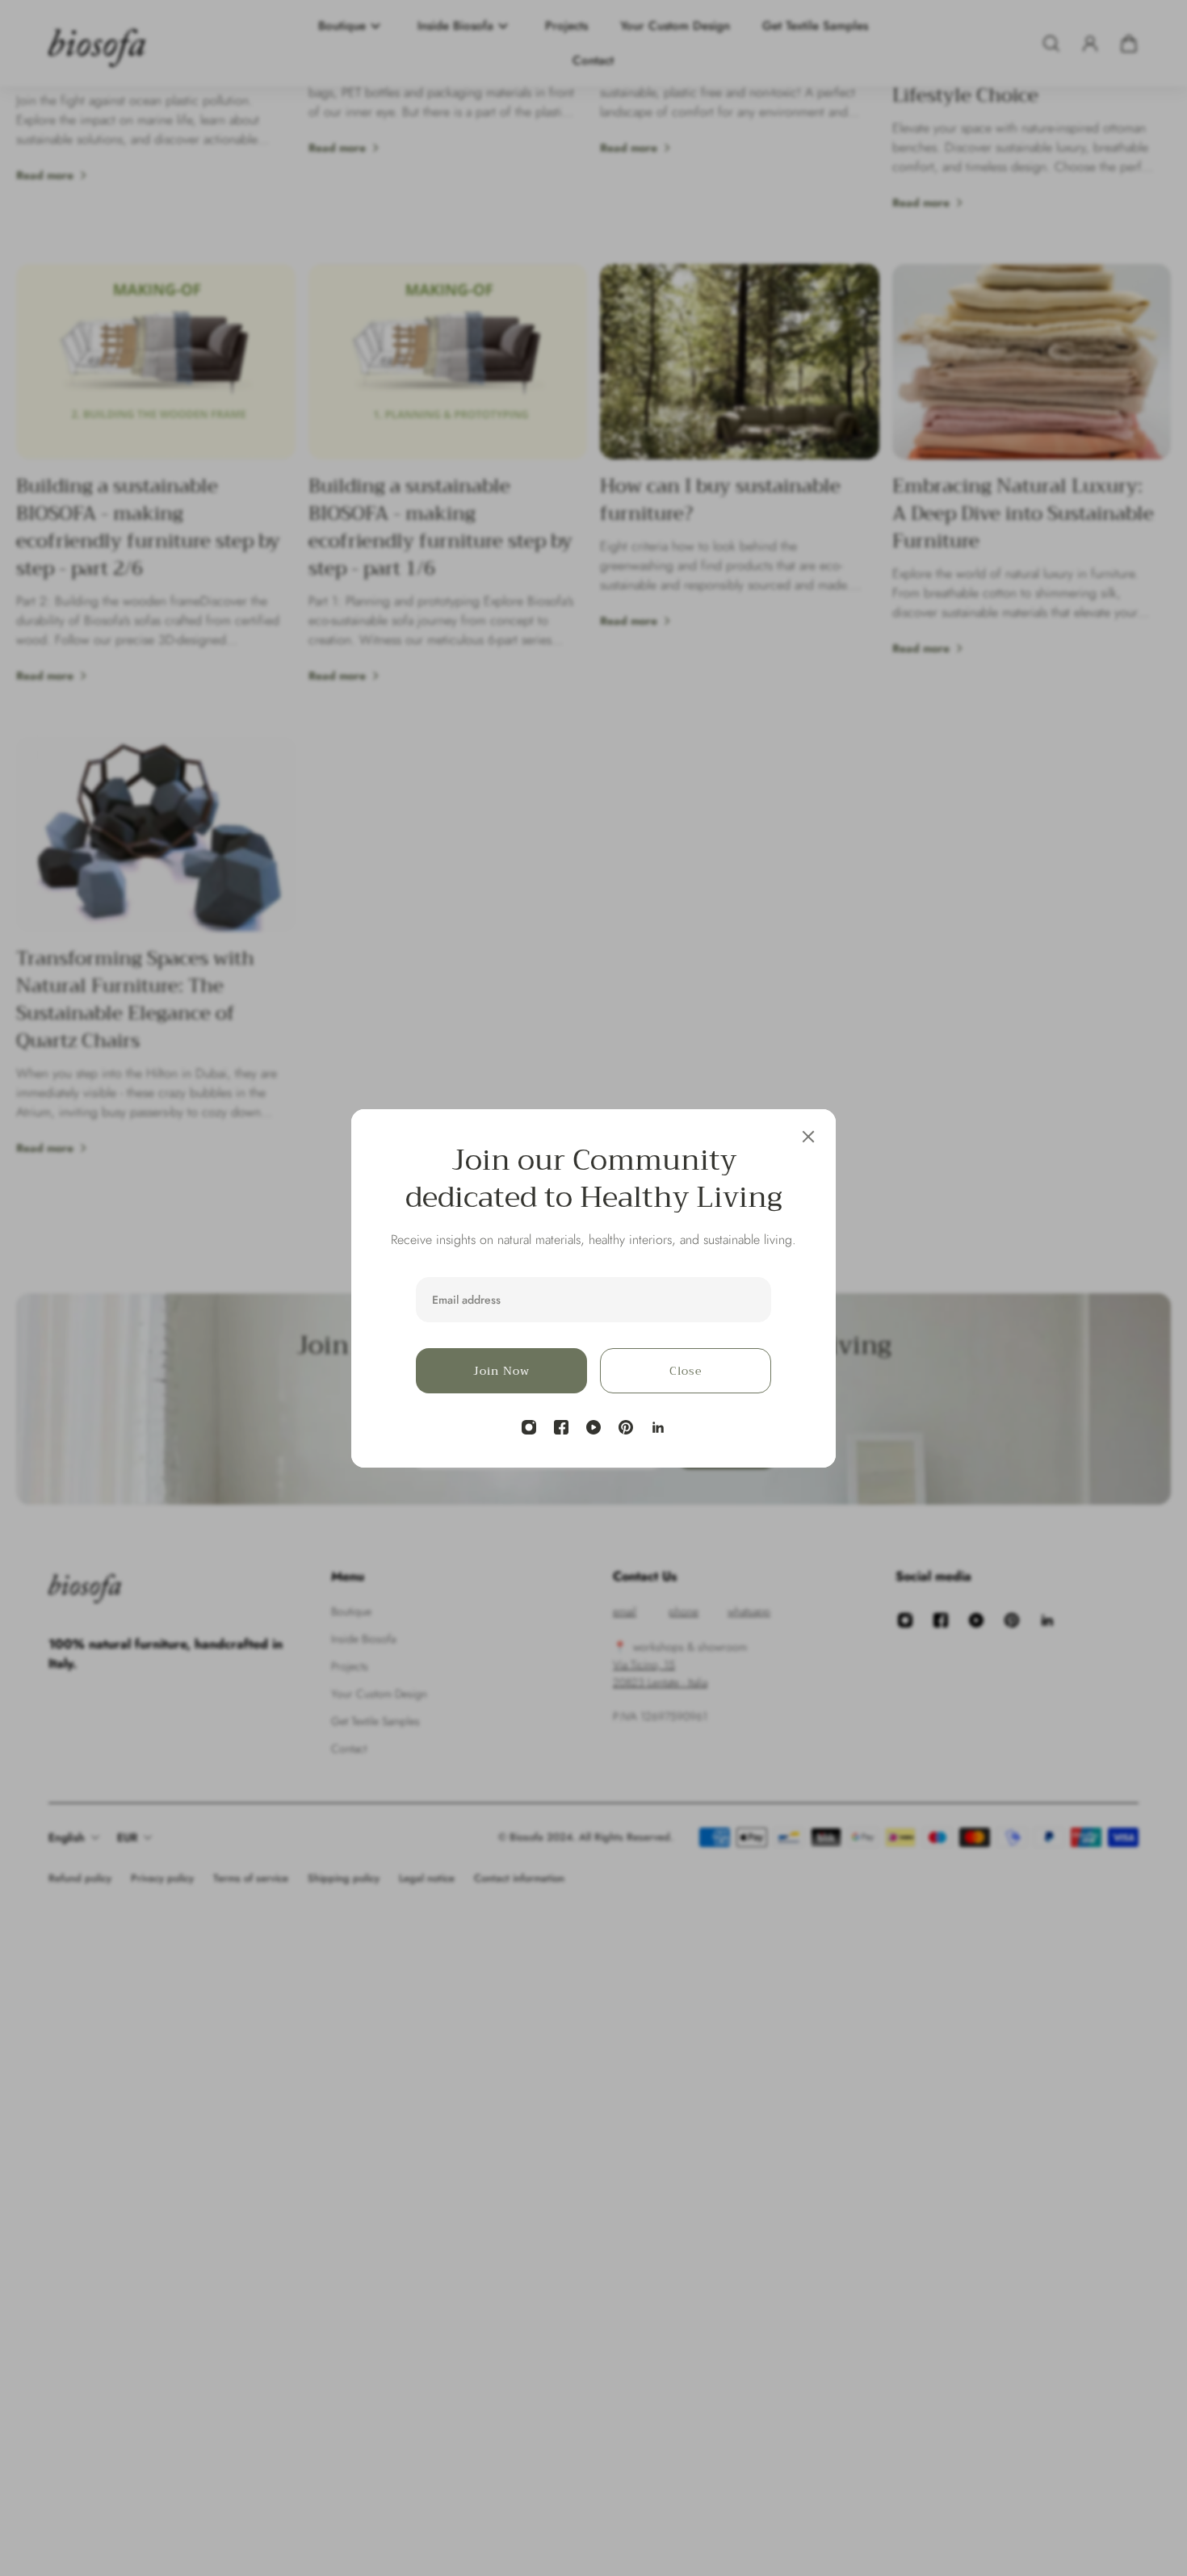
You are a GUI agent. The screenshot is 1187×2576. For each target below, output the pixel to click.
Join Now (501, 1371)
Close (686, 1371)
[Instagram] (529, 1427)
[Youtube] (593, 1427)
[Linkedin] (658, 1427)
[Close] (808, 1137)
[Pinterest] (626, 1427)
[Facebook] (561, 1427)
